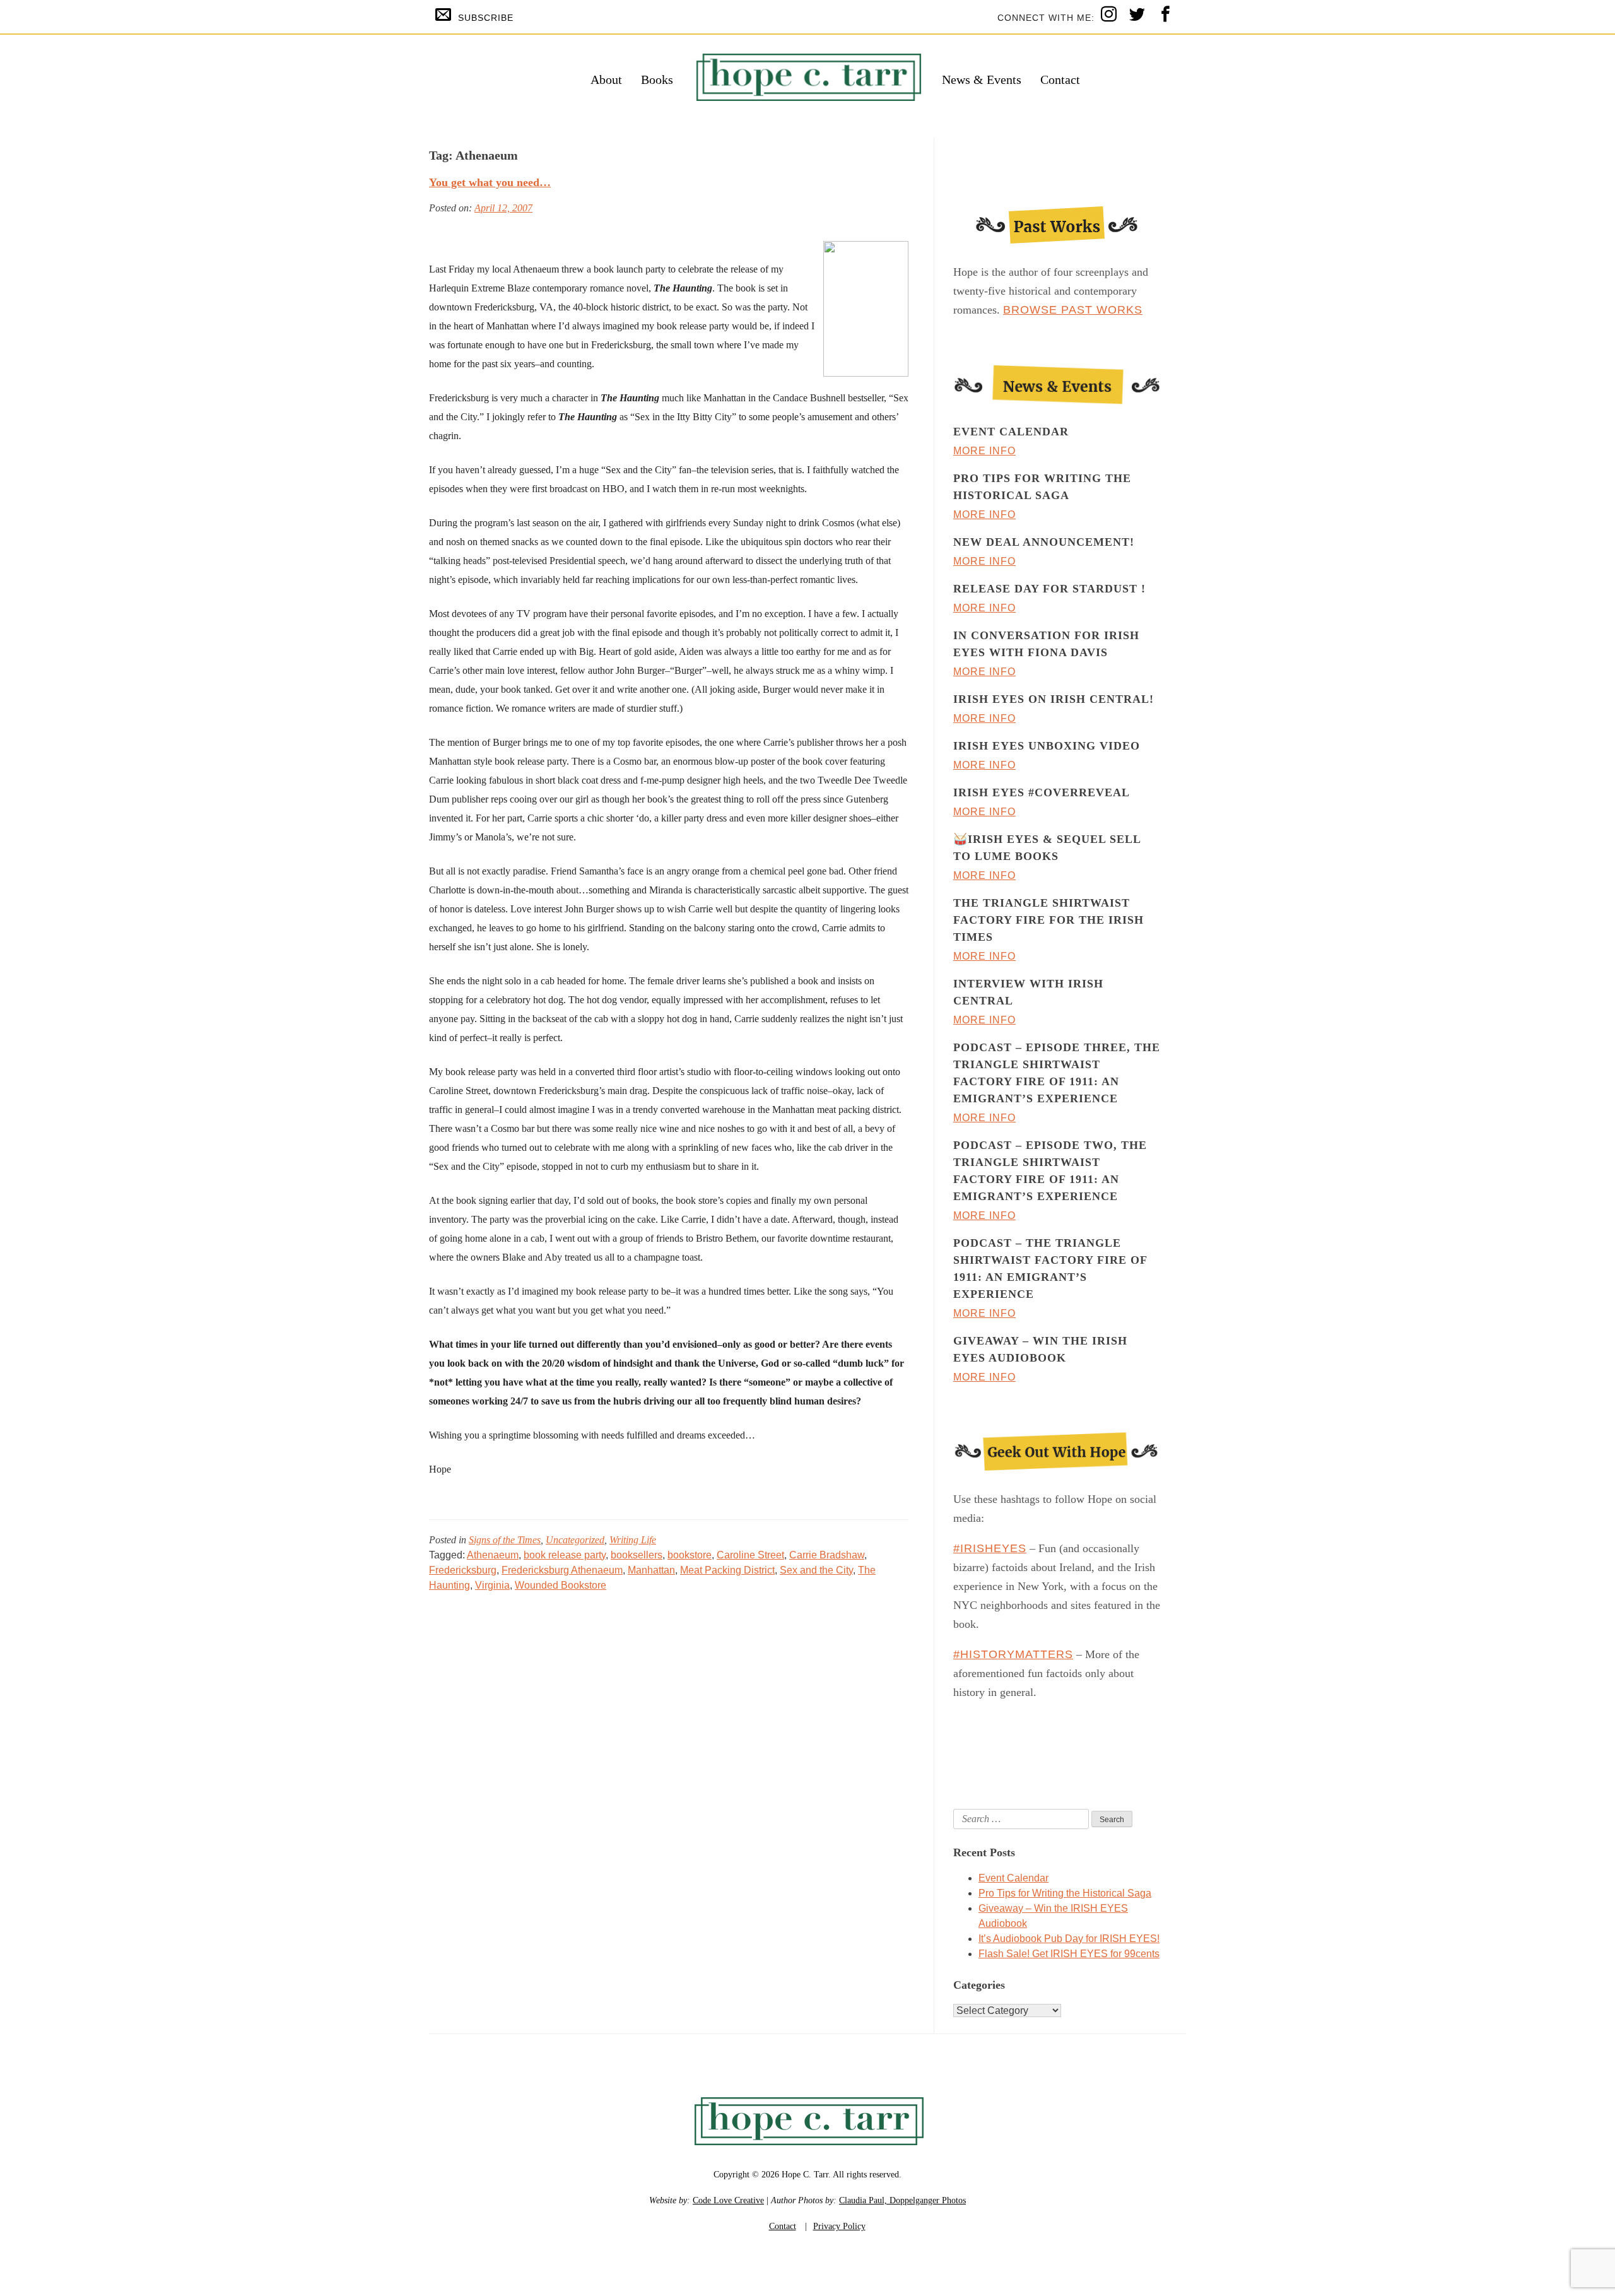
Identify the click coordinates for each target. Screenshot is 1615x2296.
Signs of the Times (505, 1540)
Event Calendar (1013, 1878)
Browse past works (1073, 310)
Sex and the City (816, 1570)
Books (657, 79)
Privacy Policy (839, 2226)
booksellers (637, 1555)
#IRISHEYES (990, 1548)
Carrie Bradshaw (827, 1555)
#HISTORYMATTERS (1013, 1654)
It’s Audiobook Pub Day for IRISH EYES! (1069, 1939)
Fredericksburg (463, 1570)
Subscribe (486, 18)
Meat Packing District (727, 1570)
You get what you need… (490, 182)
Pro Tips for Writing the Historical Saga (1065, 1893)
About (606, 79)
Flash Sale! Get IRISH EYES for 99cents (1069, 1954)
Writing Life (633, 1540)
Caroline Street (750, 1555)
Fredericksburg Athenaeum (562, 1570)
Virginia (492, 1585)
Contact (1060, 79)
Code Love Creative (728, 2200)
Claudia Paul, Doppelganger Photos (902, 2200)
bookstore (690, 1555)
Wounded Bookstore (561, 1585)
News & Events (982, 79)
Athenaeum (493, 1555)
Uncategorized (575, 1540)
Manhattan (651, 1570)
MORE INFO (984, 451)
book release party (565, 1555)
